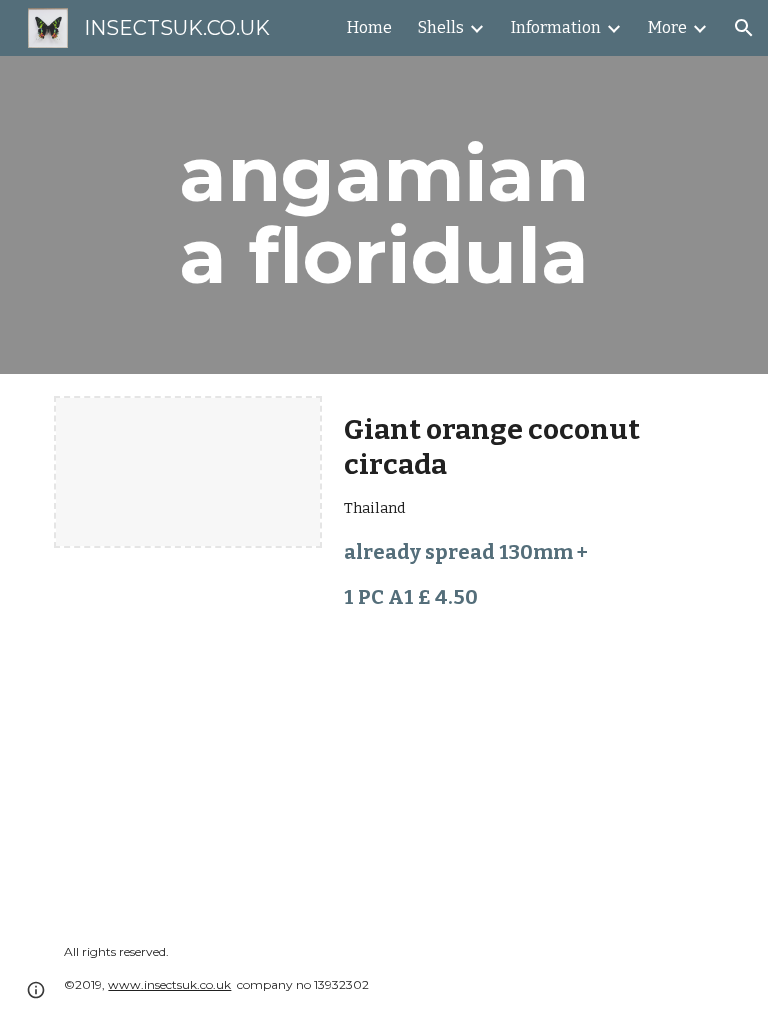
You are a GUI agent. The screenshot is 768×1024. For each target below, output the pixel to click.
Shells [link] (441, 27)
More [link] (667, 27)
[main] (383, 215)
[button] (744, 28)
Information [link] (556, 27)
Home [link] (369, 27)
